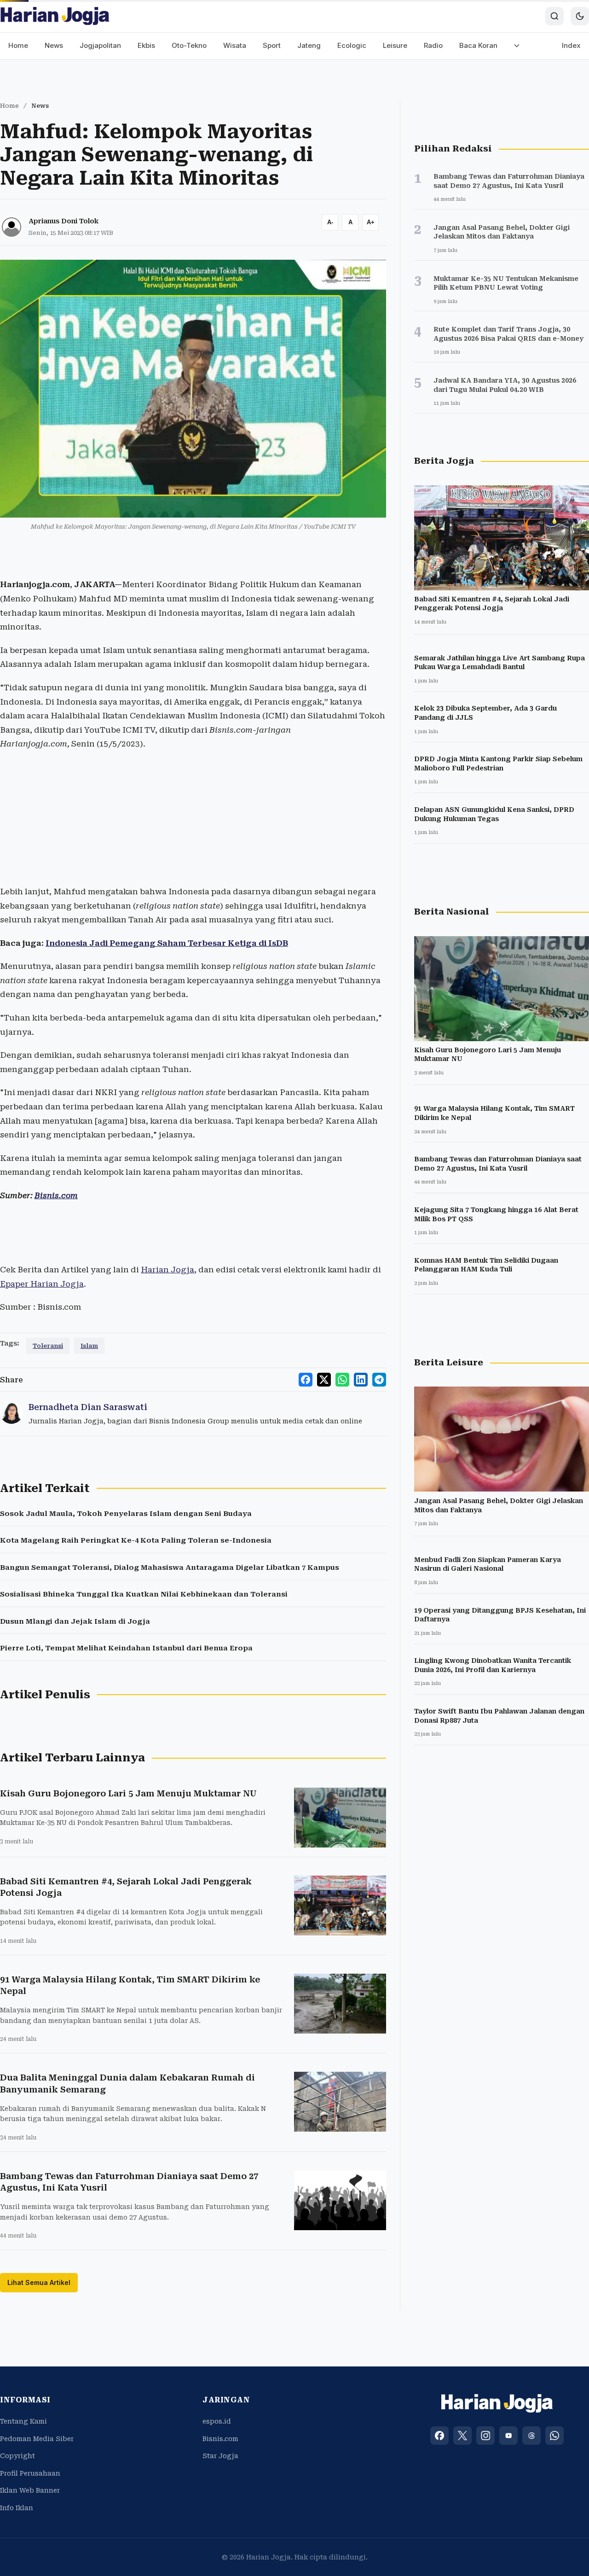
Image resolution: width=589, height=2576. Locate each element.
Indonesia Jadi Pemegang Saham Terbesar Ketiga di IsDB (167, 943)
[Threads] (531, 2436)
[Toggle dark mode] (580, 16)
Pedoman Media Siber (37, 2439)
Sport (272, 45)
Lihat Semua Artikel (39, 2282)
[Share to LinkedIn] (361, 1380)
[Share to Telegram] (379, 1380)
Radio (433, 45)
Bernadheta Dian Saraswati (88, 1407)
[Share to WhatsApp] (342, 1380)
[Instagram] (485, 2436)
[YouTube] (508, 2436)
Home (18, 45)
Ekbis (146, 45)
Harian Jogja (167, 1270)
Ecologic (352, 45)
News (54, 45)
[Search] (554, 16)
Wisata (235, 45)
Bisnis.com (56, 1195)
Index (571, 45)
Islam (89, 1346)
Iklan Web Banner (30, 2490)
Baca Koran (478, 45)
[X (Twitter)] (462, 2436)
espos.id (217, 2421)
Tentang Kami (23, 2421)
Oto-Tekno (189, 45)
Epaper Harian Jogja (42, 1284)
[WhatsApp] (554, 2436)
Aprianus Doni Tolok (64, 221)
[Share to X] (324, 1380)
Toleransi (48, 1346)
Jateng (309, 45)
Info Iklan (17, 2508)
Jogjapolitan (100, 45)
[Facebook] (439, 2436)
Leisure (395, 45)
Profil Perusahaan (30, 2473)
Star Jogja (220, 2456)
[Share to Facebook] (306, 1380)
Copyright (17, 2456)
